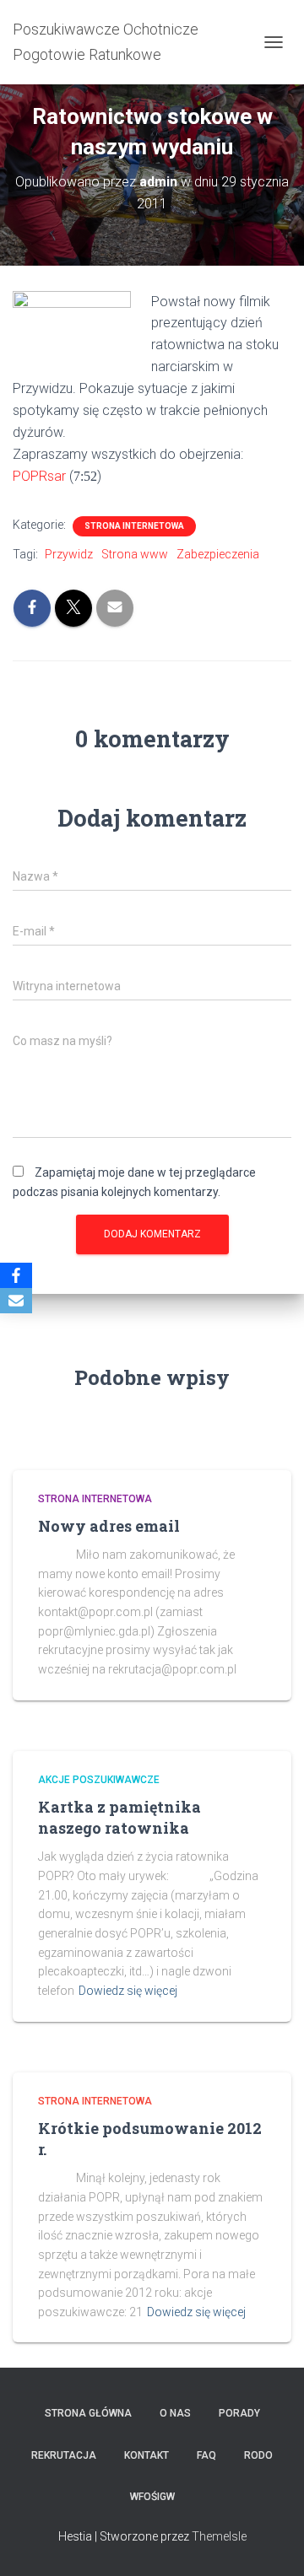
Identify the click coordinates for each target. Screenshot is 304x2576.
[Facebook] (16, 1275)
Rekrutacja (64, 2455)
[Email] (16, 1301)
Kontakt (147, 2455)
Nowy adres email (109, 1526)
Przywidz (69, 554)
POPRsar (39, 476)
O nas (175, 2413)
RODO (258, 2455)
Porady (239, 2413)
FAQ (206, 2455)
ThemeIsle (219, 2536)
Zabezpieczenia (218, 554)
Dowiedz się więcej (128, 1991)
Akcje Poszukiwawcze (99, 1780)
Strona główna (88, 2413)
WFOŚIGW (152, 2497)
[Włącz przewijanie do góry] (271, 2542)
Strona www (135, 554)
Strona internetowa (134, 526)
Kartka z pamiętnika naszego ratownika (119, 1817)
